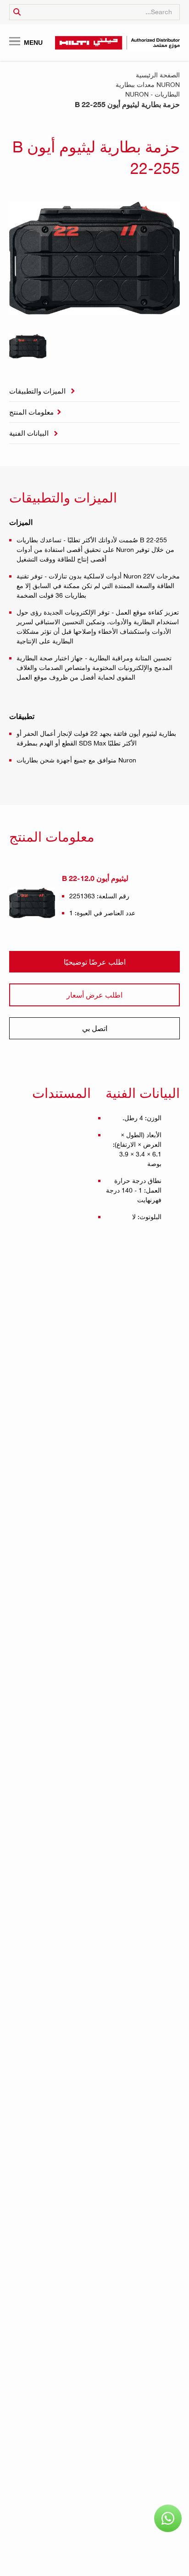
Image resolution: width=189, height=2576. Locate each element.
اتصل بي (95, 1028)
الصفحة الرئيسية (158, 75)
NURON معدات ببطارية (148, 84)
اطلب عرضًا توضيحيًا (95, 962)
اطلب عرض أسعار (94, 995)
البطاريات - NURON (153, 94)
